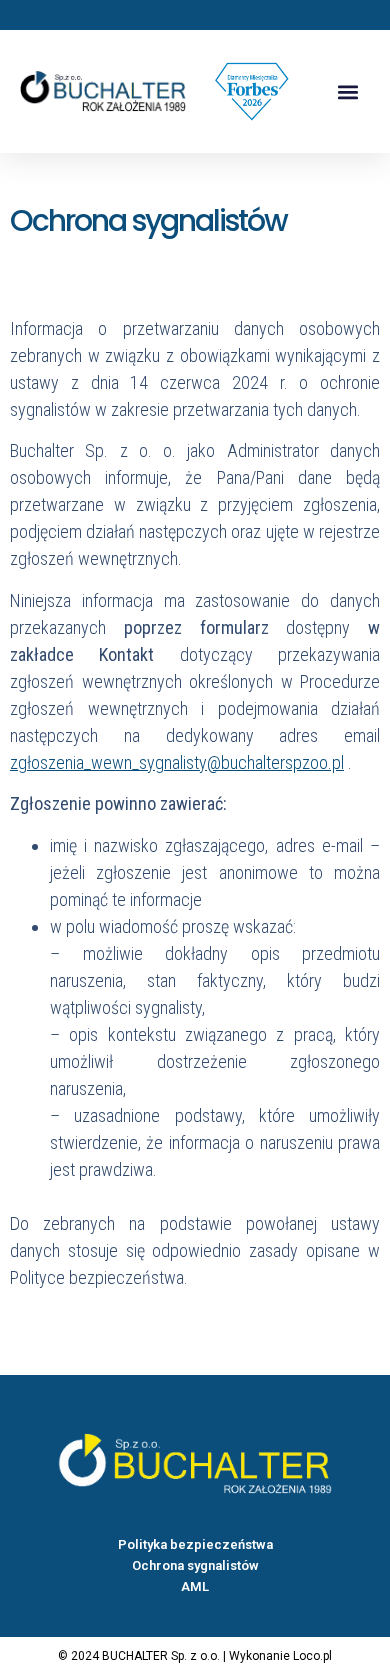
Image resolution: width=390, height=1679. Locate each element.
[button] (348, 91)
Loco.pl (312, 1656)
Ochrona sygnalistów (195, 1565)
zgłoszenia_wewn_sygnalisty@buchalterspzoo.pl (177, 762)
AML (195, 1586)
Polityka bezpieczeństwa (195, 1544)
